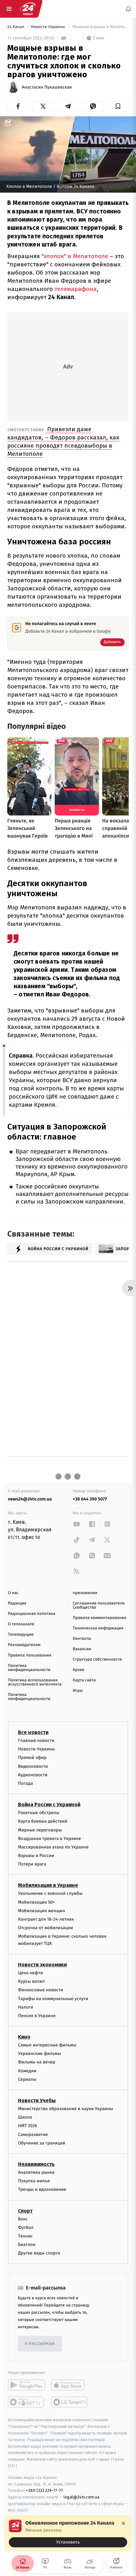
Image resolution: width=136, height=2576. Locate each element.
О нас (13, 1593)
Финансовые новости (40, 1990)
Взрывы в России (36, 1856)
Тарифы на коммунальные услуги (53, 1999)
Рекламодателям (24, 1645)
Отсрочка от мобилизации (46, 1928)
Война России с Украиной (49, 1805)
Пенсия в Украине (37, 2016)
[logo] (28, 9)
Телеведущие (21, 1635)
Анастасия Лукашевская (47, 87)
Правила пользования (30, 1655)
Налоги (26, 2007)
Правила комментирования (99, 1618)
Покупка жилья (34, 2181)
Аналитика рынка (36, 2172)
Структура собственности (97, 1659)
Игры (78, 1691)
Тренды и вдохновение (42, 2190)
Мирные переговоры (40, 1830)
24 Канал (16, 27)
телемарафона (75, 289)
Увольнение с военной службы (50, 1894)
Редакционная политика (32, 1614)
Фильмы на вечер (37, 2062)
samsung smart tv (70, 2402)
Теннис (25, 2236)
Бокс (23, 2219)
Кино (24, 2037)
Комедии (27, 2071)
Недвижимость (36, 2164)
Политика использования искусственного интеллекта (35, 1682)
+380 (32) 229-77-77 (44, 2491)
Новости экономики (42, 1965)
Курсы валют (31, 1982)
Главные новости (36, 1741)
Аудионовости (33, 1775)
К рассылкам (40, 2344)
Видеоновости (33, 1766)
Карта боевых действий (43, 1822)
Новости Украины (48, 27)
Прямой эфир (32, 1758)
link (77, 1524)
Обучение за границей (42, 2143)
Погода (25, 1783)
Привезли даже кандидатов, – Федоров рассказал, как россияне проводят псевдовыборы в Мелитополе (63, 441)
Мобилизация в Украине (48, 1886)
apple (70, 2385)
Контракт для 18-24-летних (46, 1919)
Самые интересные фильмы (47, 2045)
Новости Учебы (37, 2100)
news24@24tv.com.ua (30, 1499)
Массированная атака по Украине (53, 1847)
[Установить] (68, 2533)
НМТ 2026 (28, 2126)
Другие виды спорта (39, 2253)
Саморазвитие (33, 2135)
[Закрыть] (123, 2523)
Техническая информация (98, 1628)
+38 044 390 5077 (90, 1499)
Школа (25, 2118)
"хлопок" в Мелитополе (74, 256)
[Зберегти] (118, 106)
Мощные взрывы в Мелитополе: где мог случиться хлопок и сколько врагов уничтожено (100, 27)
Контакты (82, 1639)
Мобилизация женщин (42, 1911)
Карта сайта (84, 1680)
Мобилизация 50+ (36, 1902)
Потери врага (32, 1864)
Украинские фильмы (40, 2054)
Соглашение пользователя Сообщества (99, 1605)
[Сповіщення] (128, 9)
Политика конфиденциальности (29, 1668)
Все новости (33, 1732)
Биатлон (27, 2245)
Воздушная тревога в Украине (49, 1839)
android (26, 2385)
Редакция (17, 1603)
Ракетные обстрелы (39, 1813)
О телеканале (21, 1624)
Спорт (25, 2211)
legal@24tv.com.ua (81, 2497)
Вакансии (82, 1649)
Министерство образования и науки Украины (66, 2109)
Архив (79, 1670)
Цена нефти (31, 1973)
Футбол (26, 2228)
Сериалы (27, 2079)
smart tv (26, 2402)
